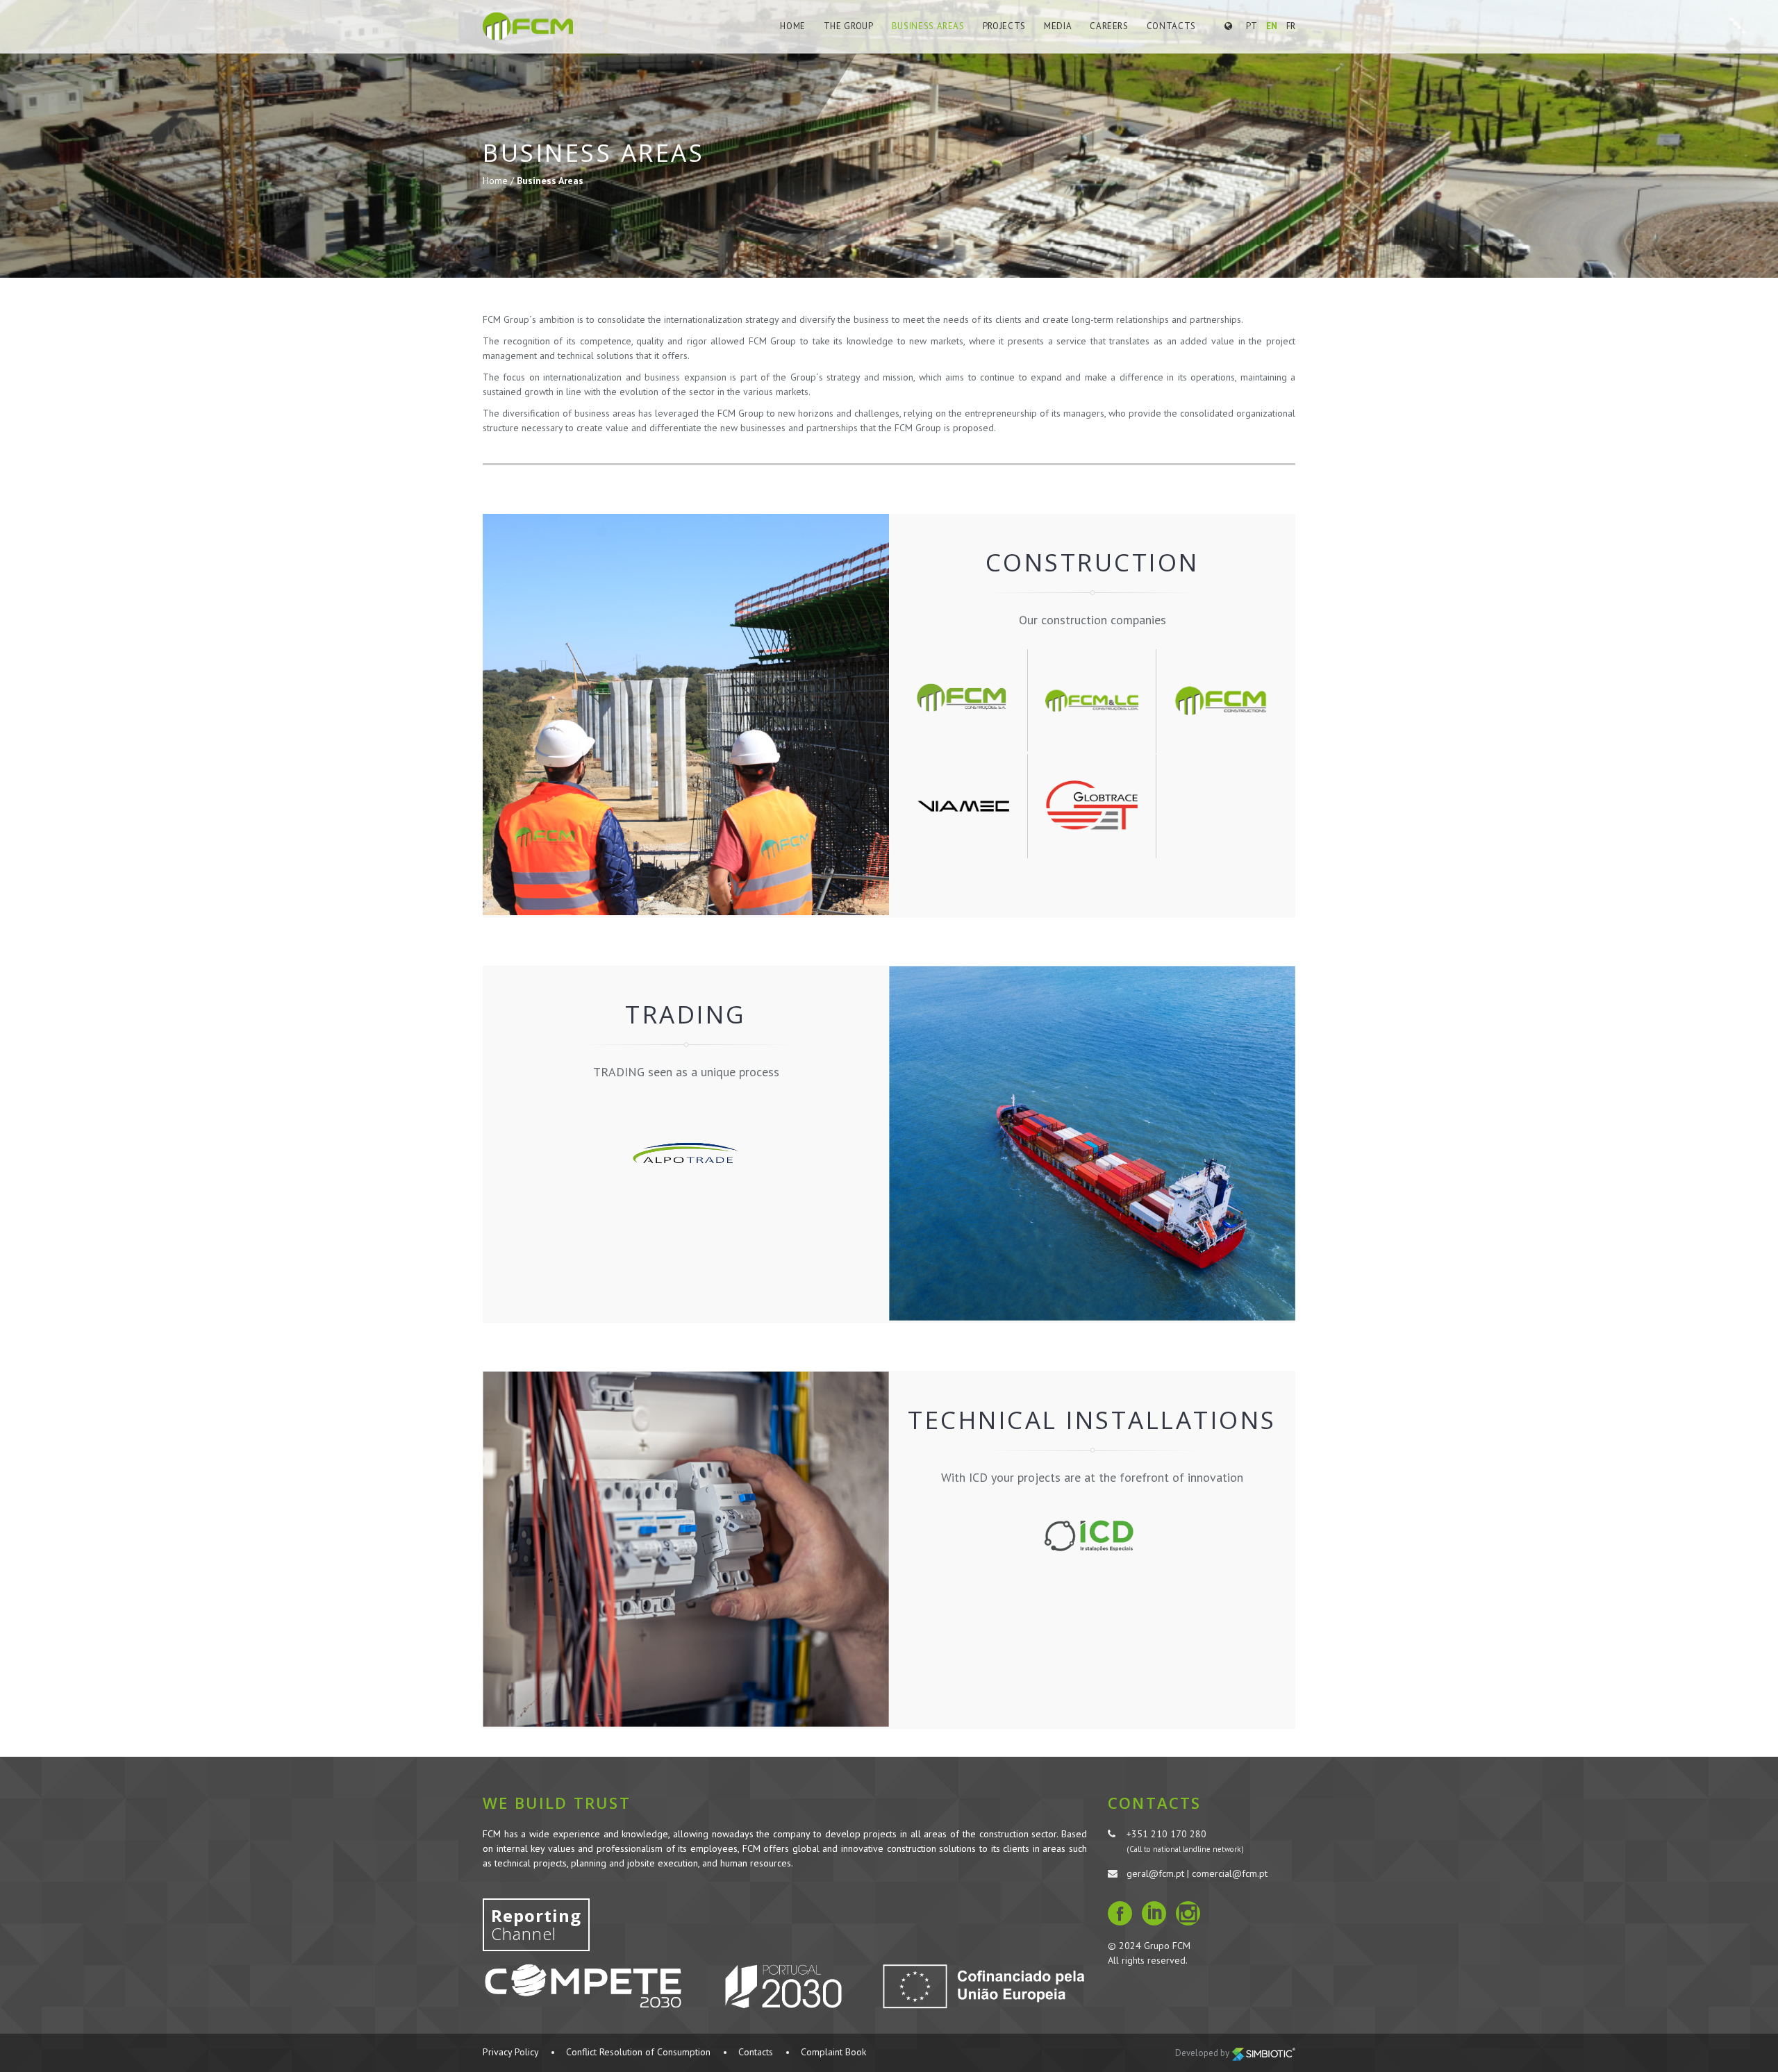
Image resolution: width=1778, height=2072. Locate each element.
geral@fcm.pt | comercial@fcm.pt (1197, 1873)
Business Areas (928, 26)
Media (1058, 26)
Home (793, 26)
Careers (1109, 26)
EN (1272, 26)
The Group (849, 26)
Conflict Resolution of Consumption (638, 2052)
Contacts (1171, 26)
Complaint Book (833, 2052)
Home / (500, 181)
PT (1252, 26)
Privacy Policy (510, 2052)
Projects (1004, 26)
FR (1291, 26)
